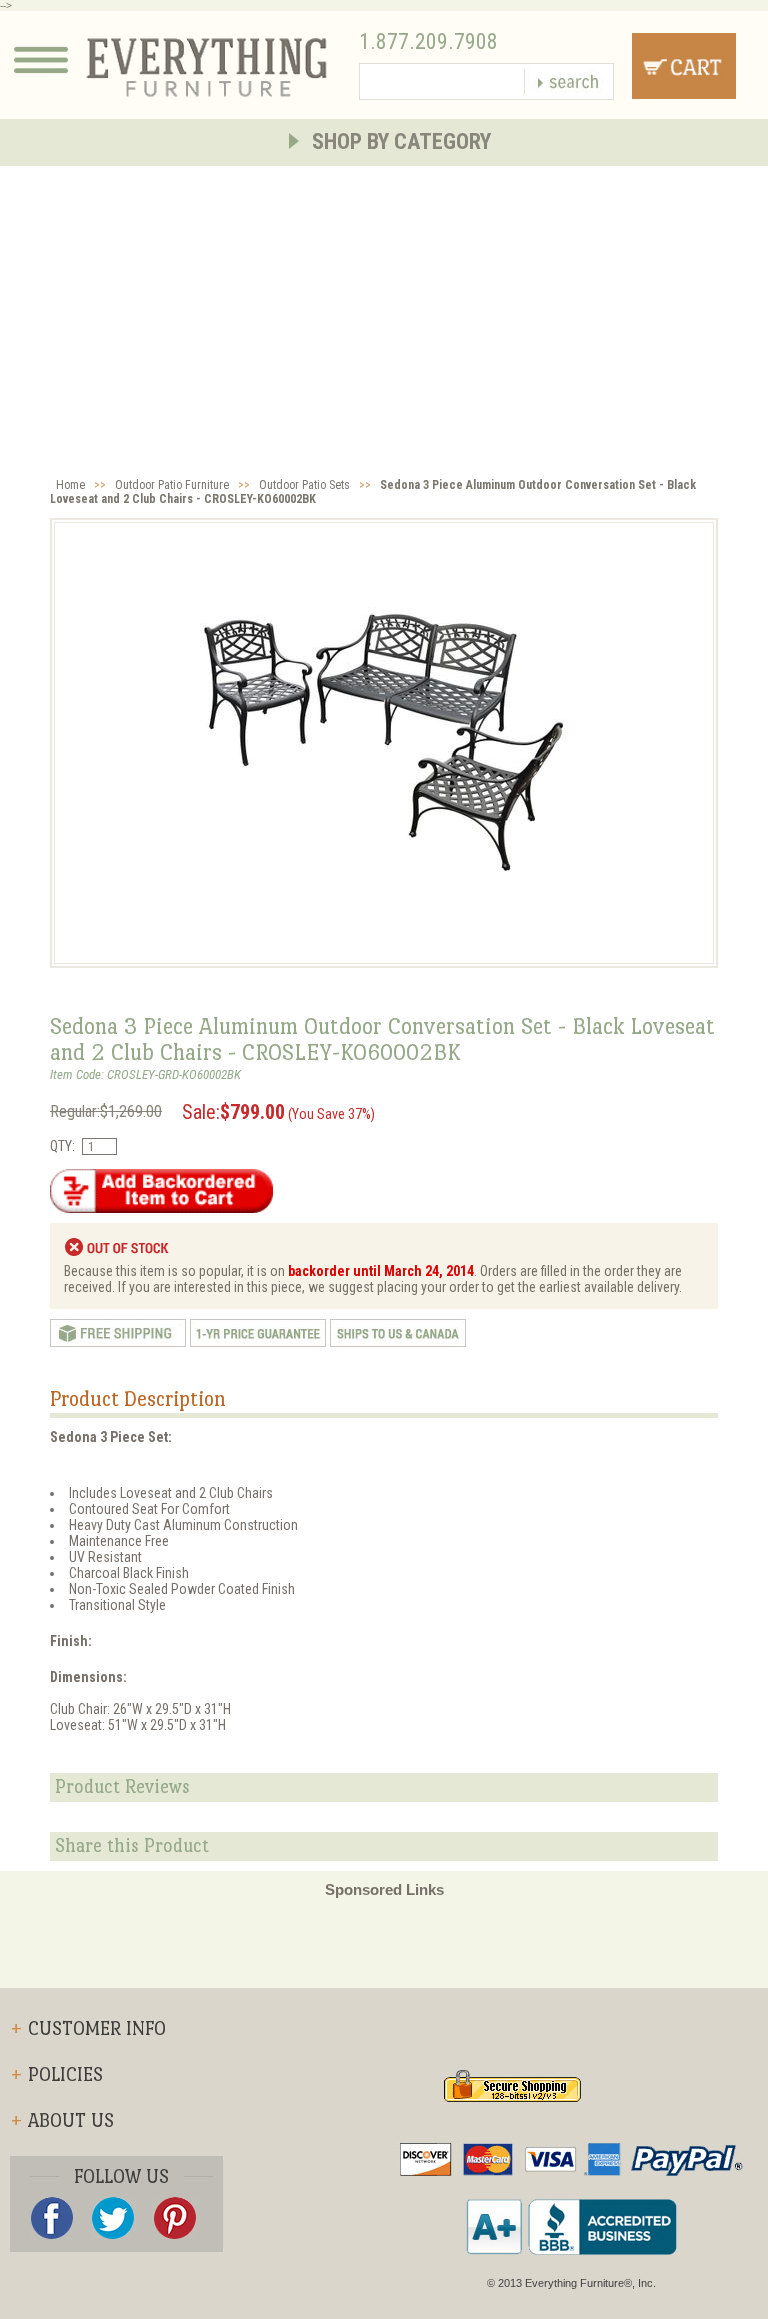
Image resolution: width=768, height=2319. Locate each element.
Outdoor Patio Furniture (172, 485)
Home (70, 485)
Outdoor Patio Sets (304, 485)
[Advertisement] (384, 316)
